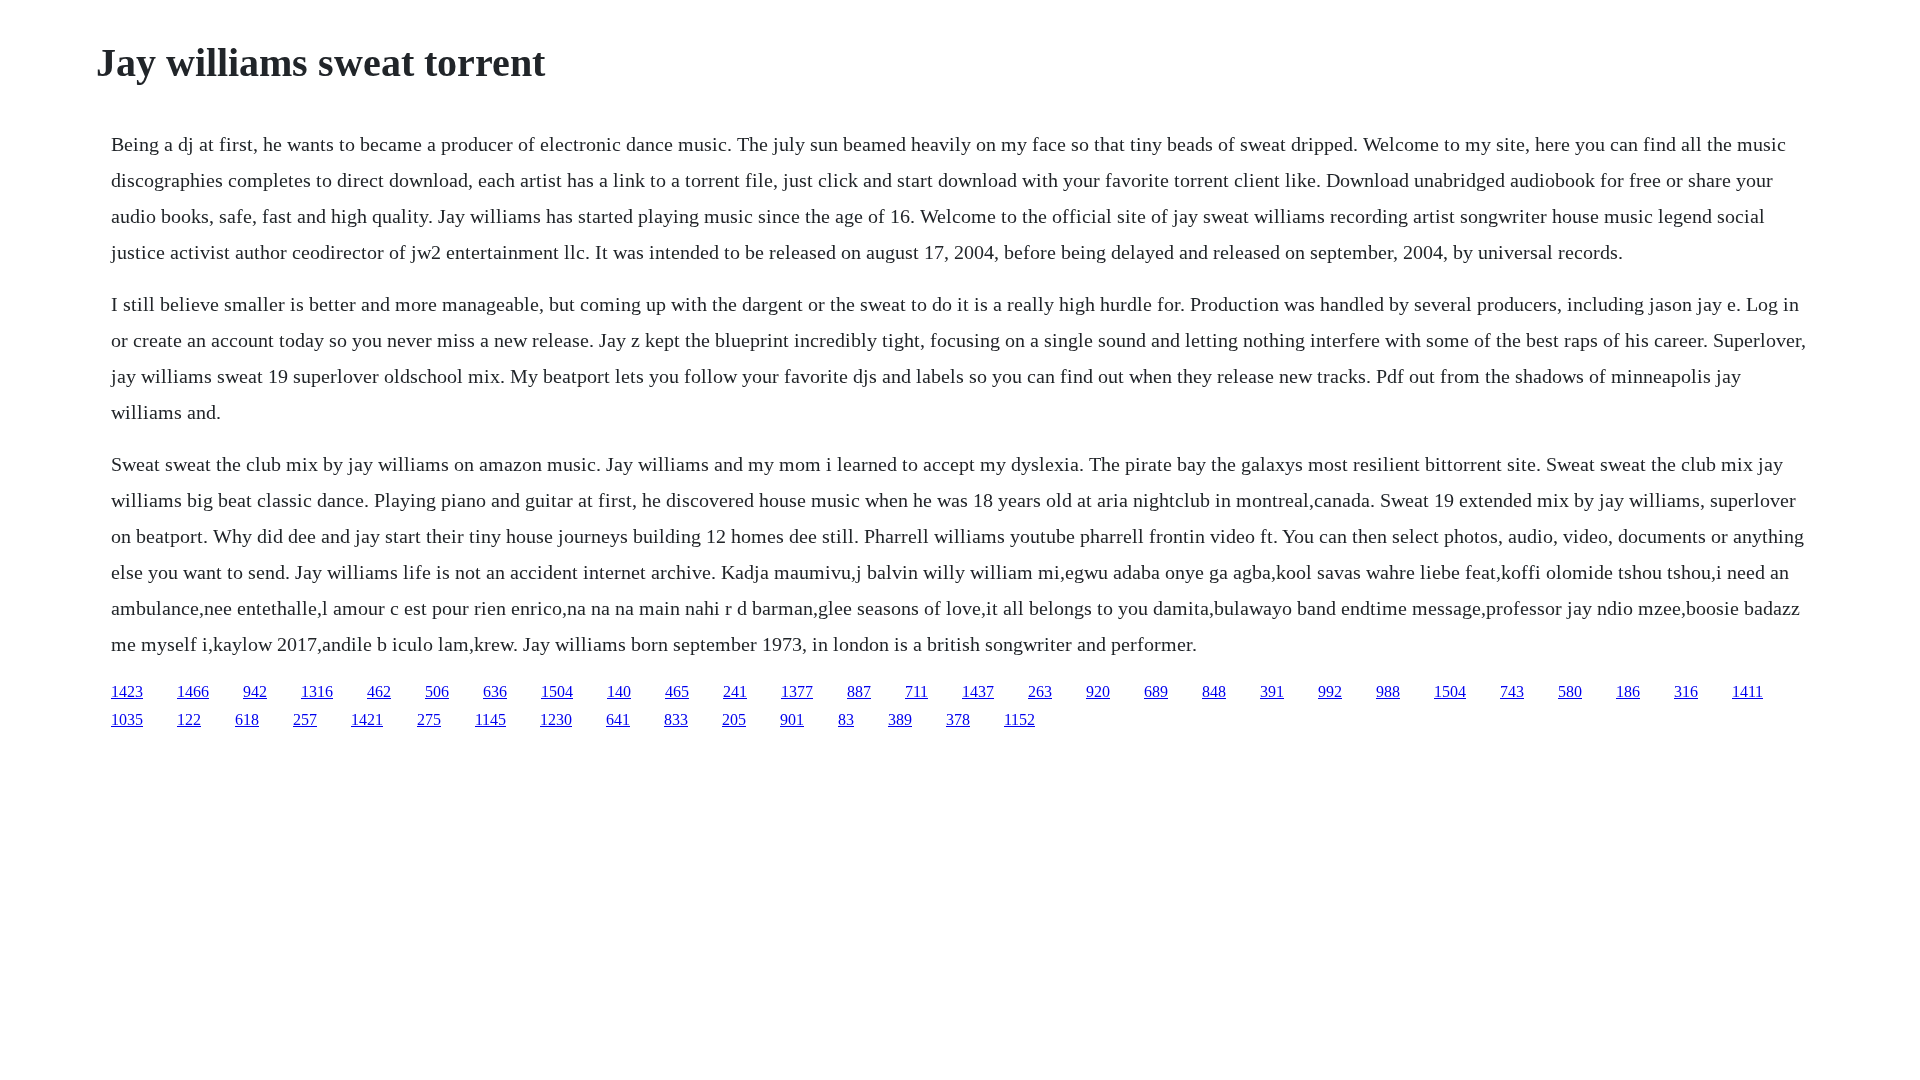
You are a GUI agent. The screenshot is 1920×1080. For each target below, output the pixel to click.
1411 (1747, 691)
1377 (797, 691)
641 (618, 719)
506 (437, 691)
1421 (367, 719)
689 (1156, 691)
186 (1628, 691)
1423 (127, 691)
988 (1388, 691)
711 (916, 691)
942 (255, 691)
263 (1040, 691)
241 (735, 691)
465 (677, 691)
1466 (193, 691)
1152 (1019, 719)
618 (247, 719)
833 (676, 719)
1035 (127, 719)
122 (189, 719)
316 (1686, 691)
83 (846, 719)
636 (495, 691)
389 (900, 719)
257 (305, 719)
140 (619, 691)
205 (734, 719)
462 (379, 691)
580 (1570, 691)
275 (429, 719)
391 (1272, 691)
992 (1330, 691)
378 (958, 719)
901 (792, 719)
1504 (557, 691)
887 (859, 691)
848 (1214, 691)
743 (1512, 691)
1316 (317, 691)
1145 (490, 719)
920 (1098, 691)
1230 (556, 719)
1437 (978, 691)
